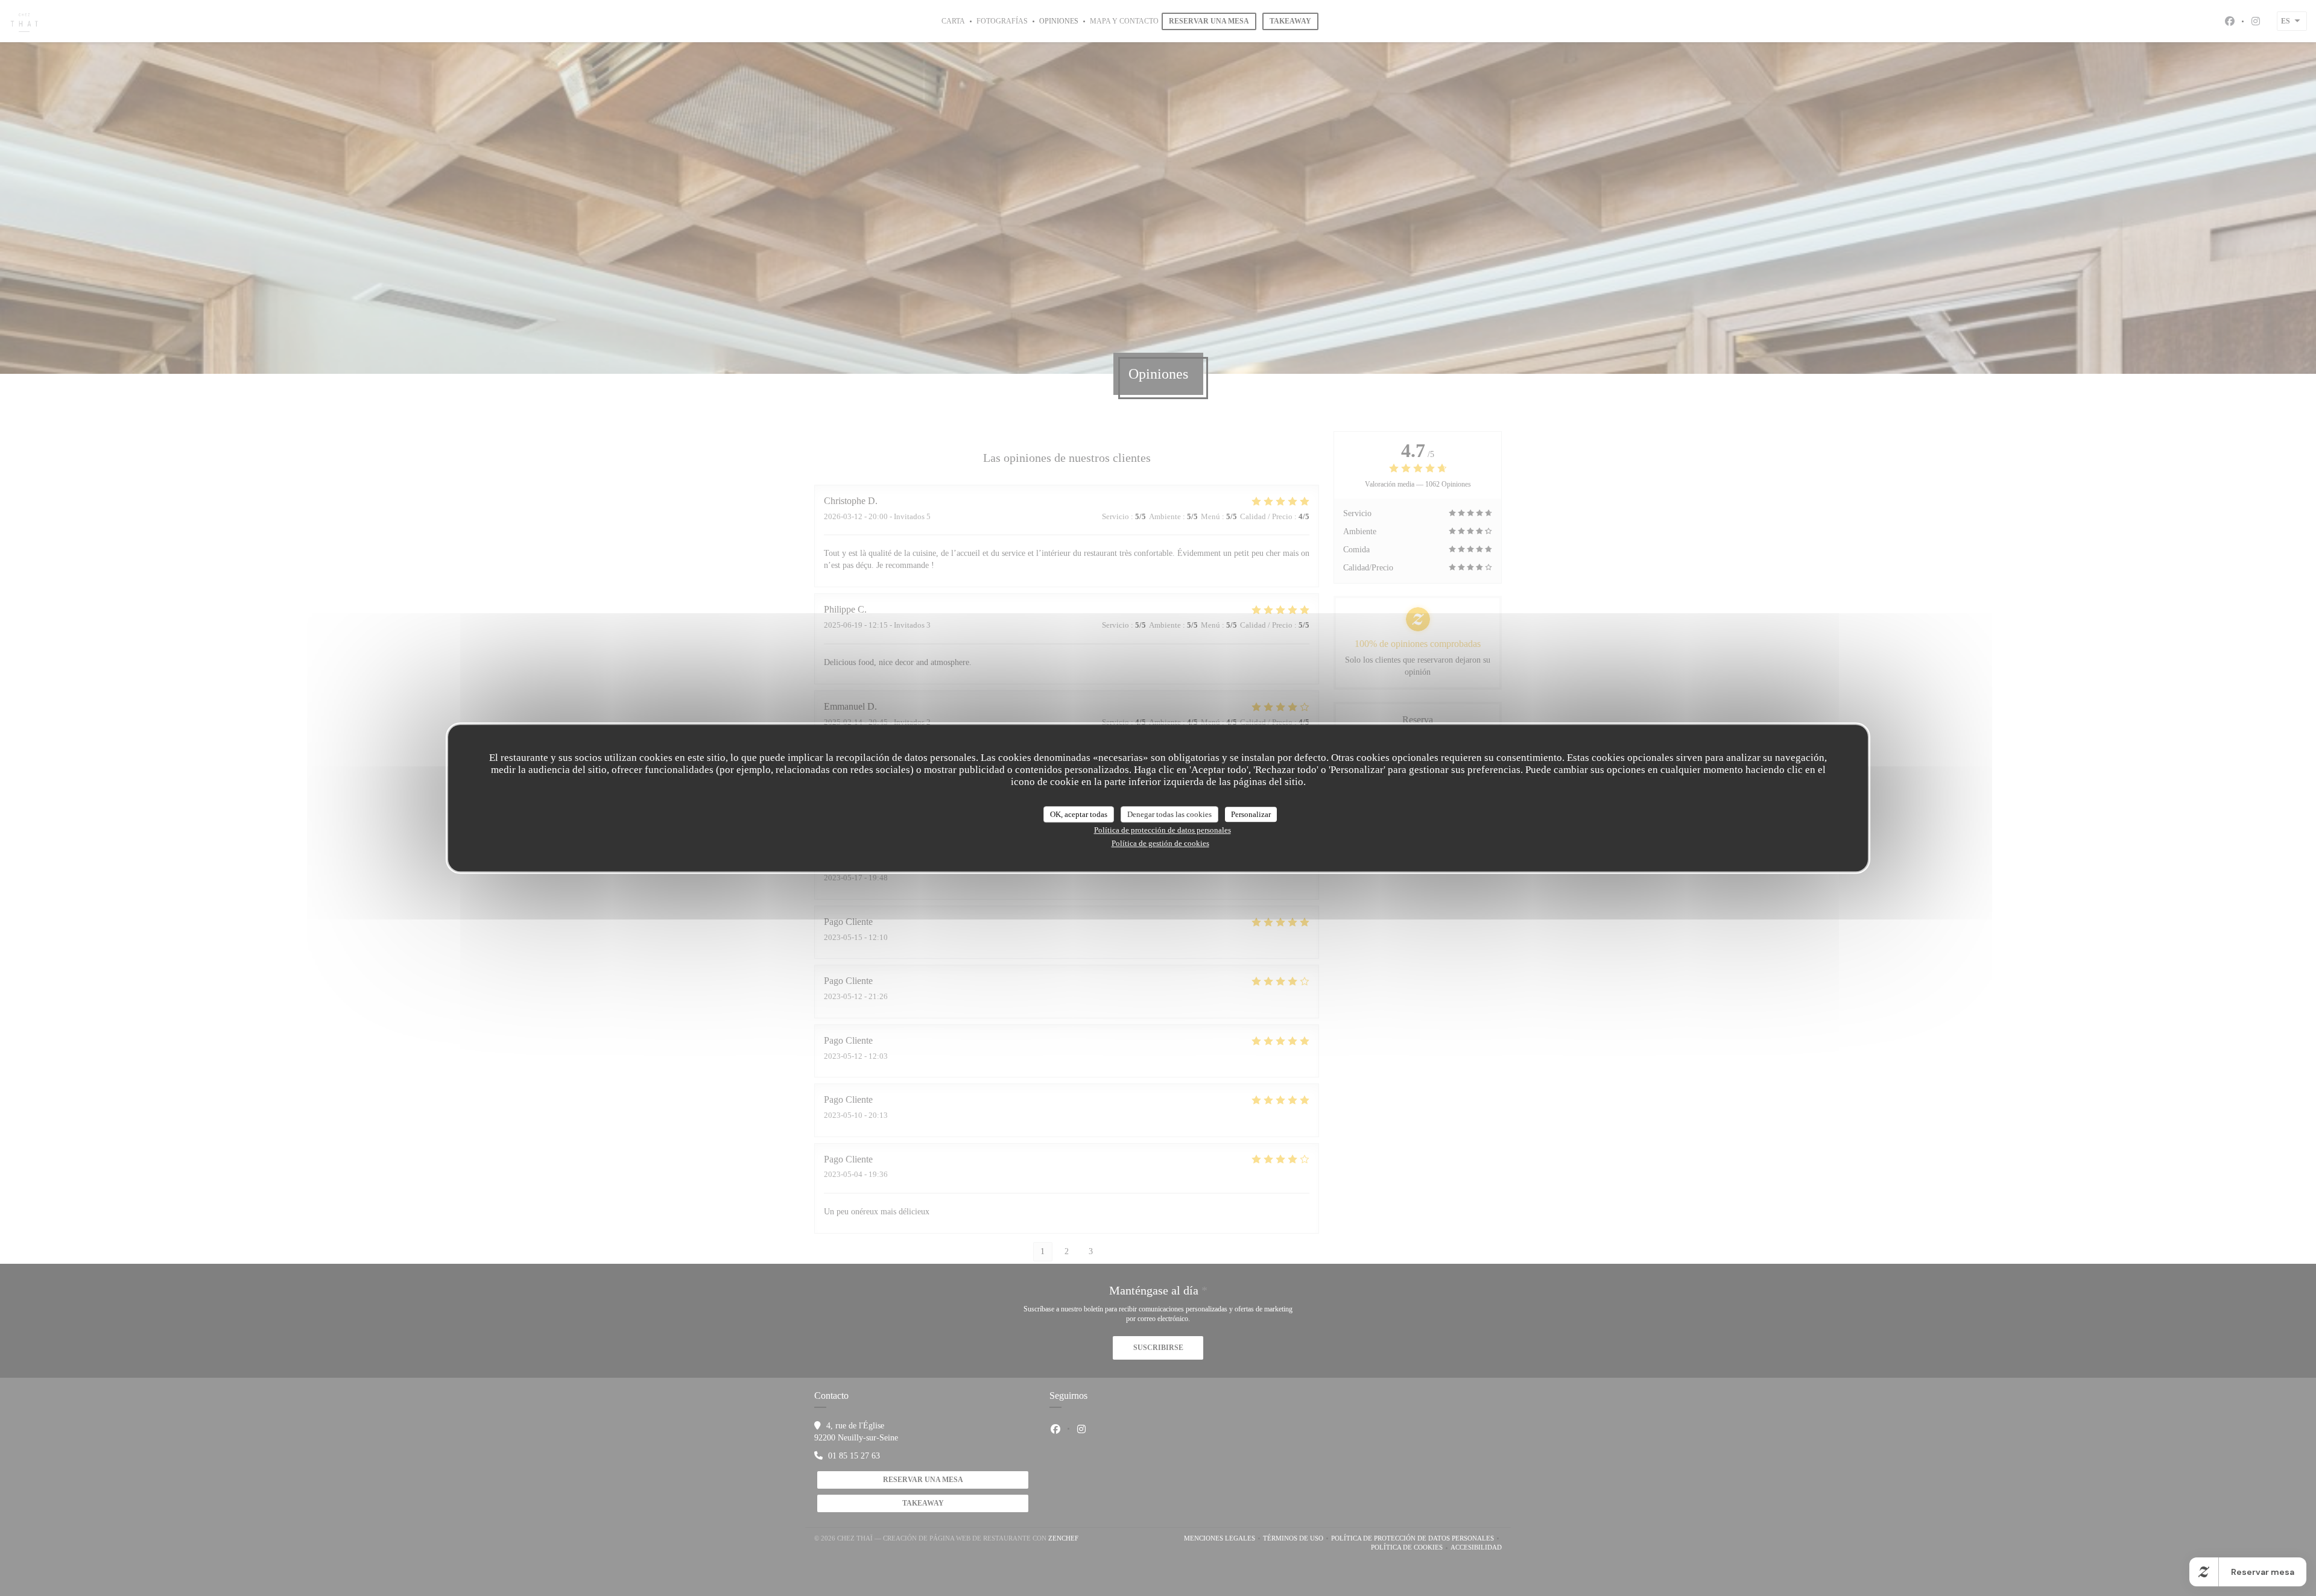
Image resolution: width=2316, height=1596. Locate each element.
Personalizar (1251, 814)
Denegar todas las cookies (1169, 814)
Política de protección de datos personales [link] (1163, 830)
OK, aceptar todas (1079, 814)
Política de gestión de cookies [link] (1160, 843)
